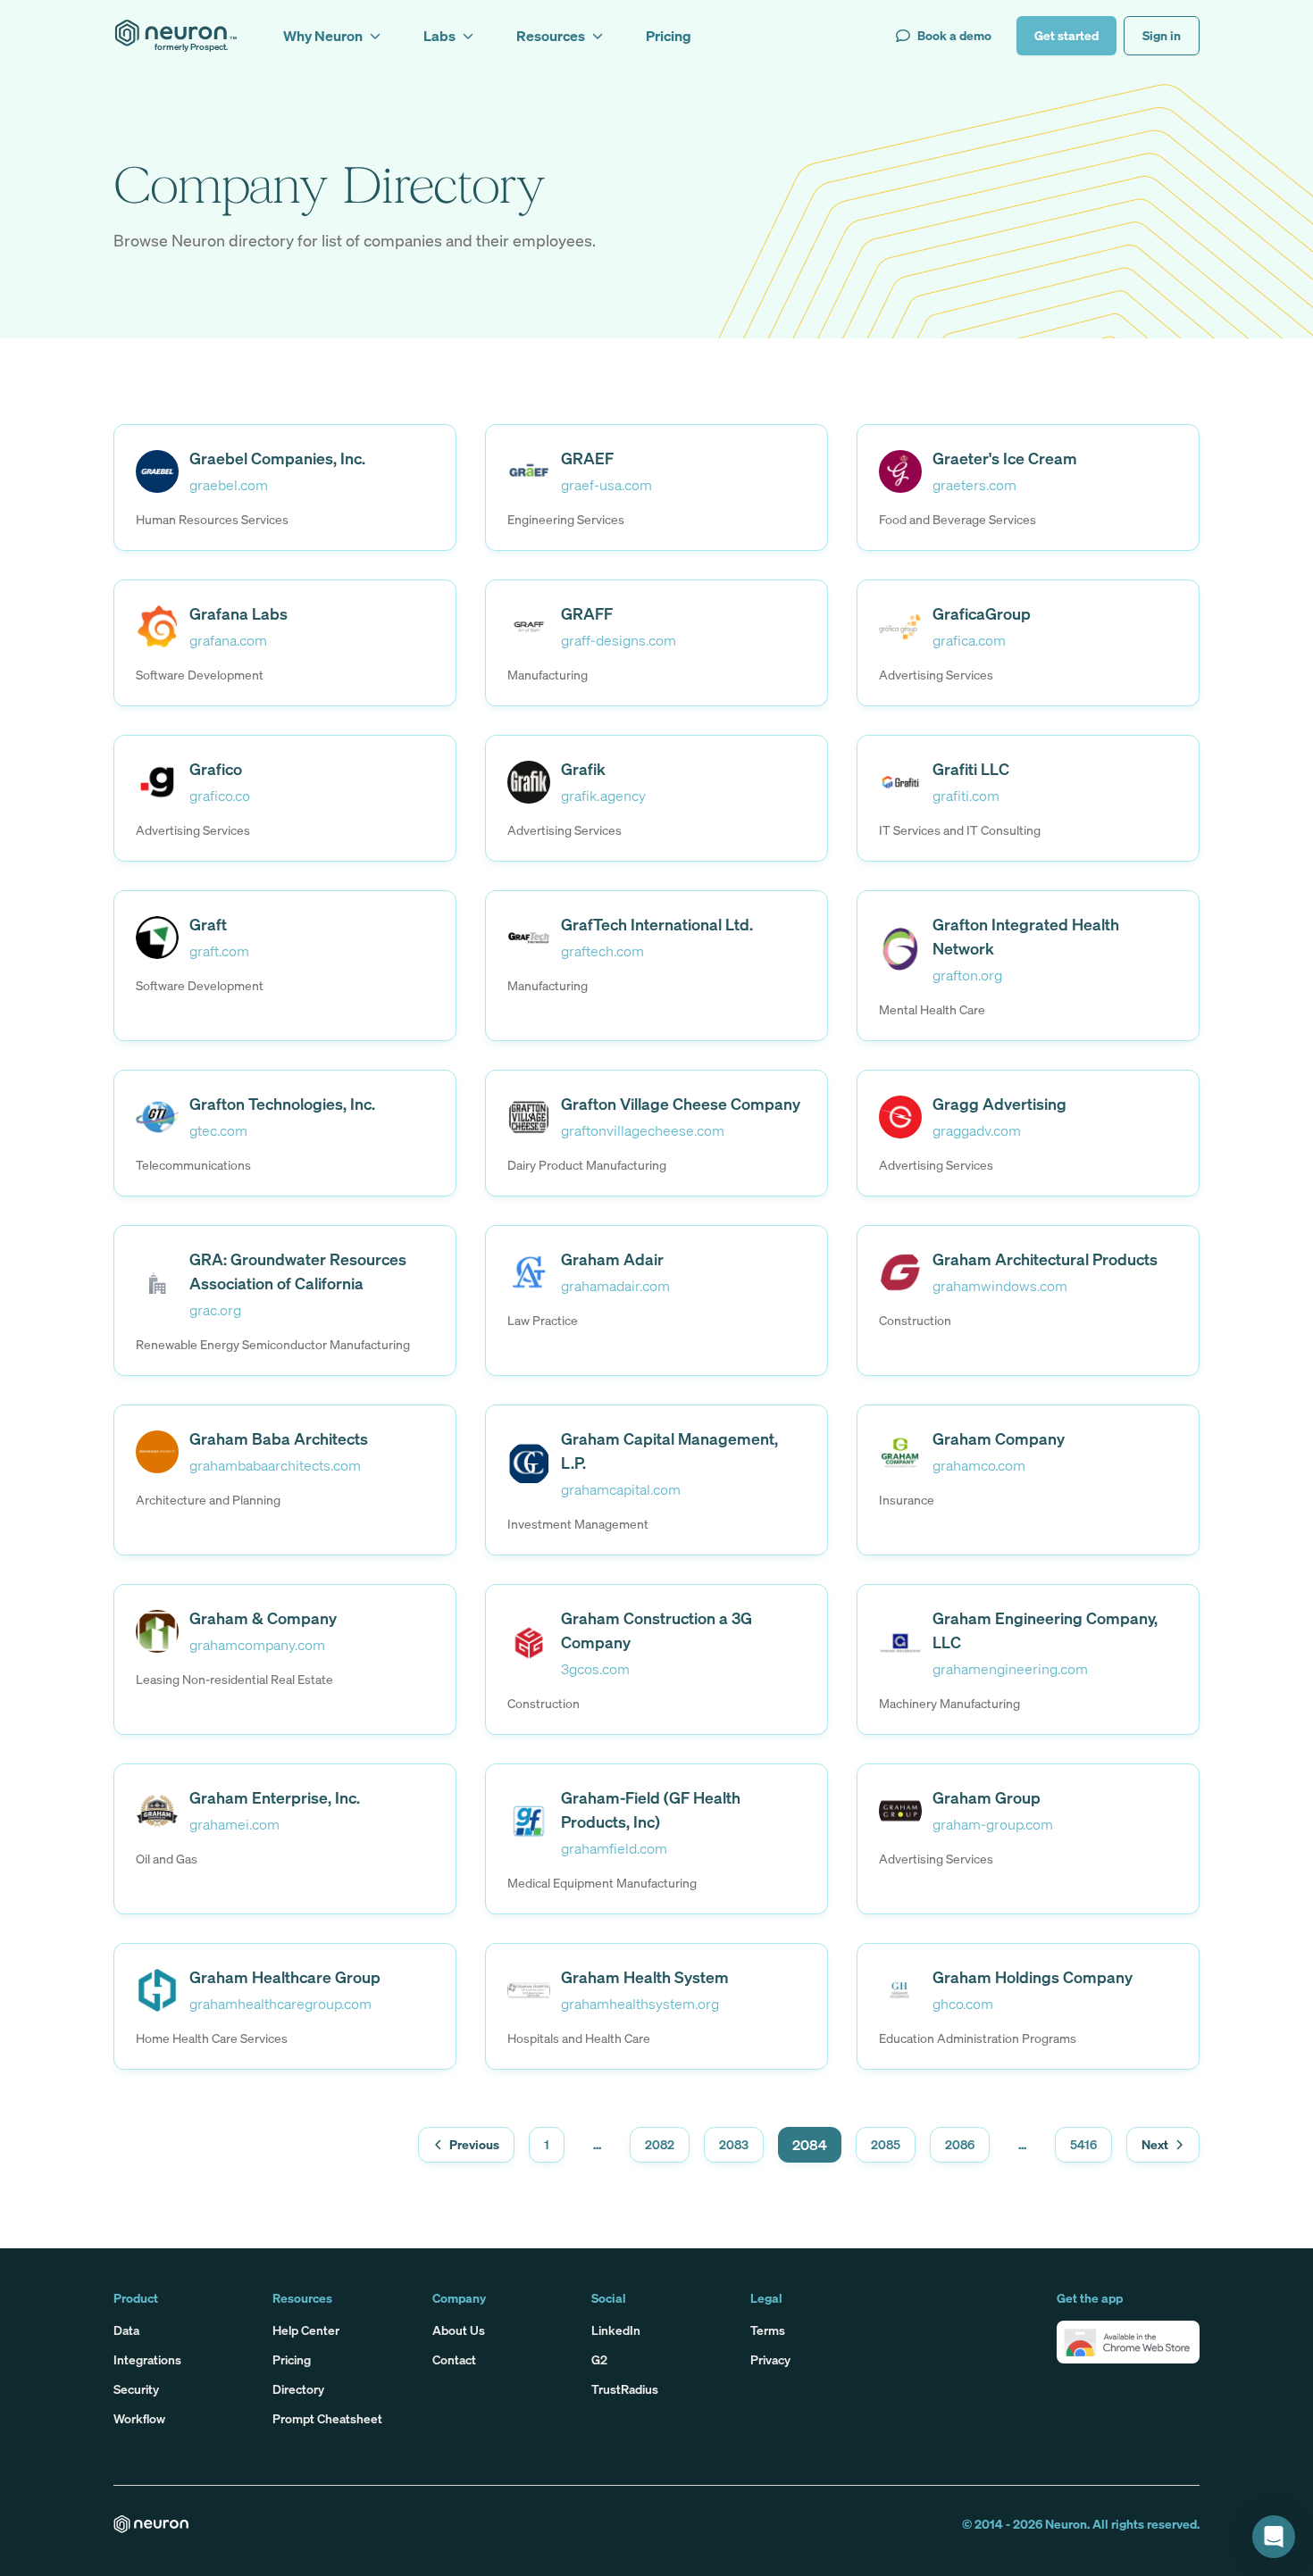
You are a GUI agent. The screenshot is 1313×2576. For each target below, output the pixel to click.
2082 (660, 2144)
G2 (599, 2359)
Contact (454, 2359)
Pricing (292, 2359)
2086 (960, 2144)
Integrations (147, 2359)
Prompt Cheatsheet (327, 2418)
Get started (1066, 35)
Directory (298, 2389)
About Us (459, 2330)
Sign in (1162, 35)
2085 (886, 2144)
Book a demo (954, 35)
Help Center (306, 2330)
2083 (734, 2144)
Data (126, 2330)
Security (136, 2389)
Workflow (139, 2418)
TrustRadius (625, 2389)
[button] (1128, 2342)
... (597, 2144)
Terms (768, 2330)
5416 (1083, 2144)
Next (1155, 2144)
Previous (474, 2144)
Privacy (770, 2359)
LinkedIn (616, 2330)
